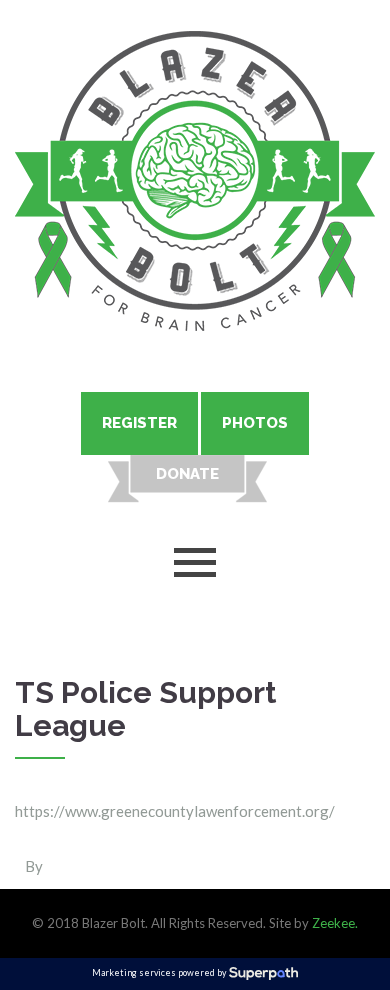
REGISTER (139, 423)
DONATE (187, 474)
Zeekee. (335, 923)
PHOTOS (255, 423)
